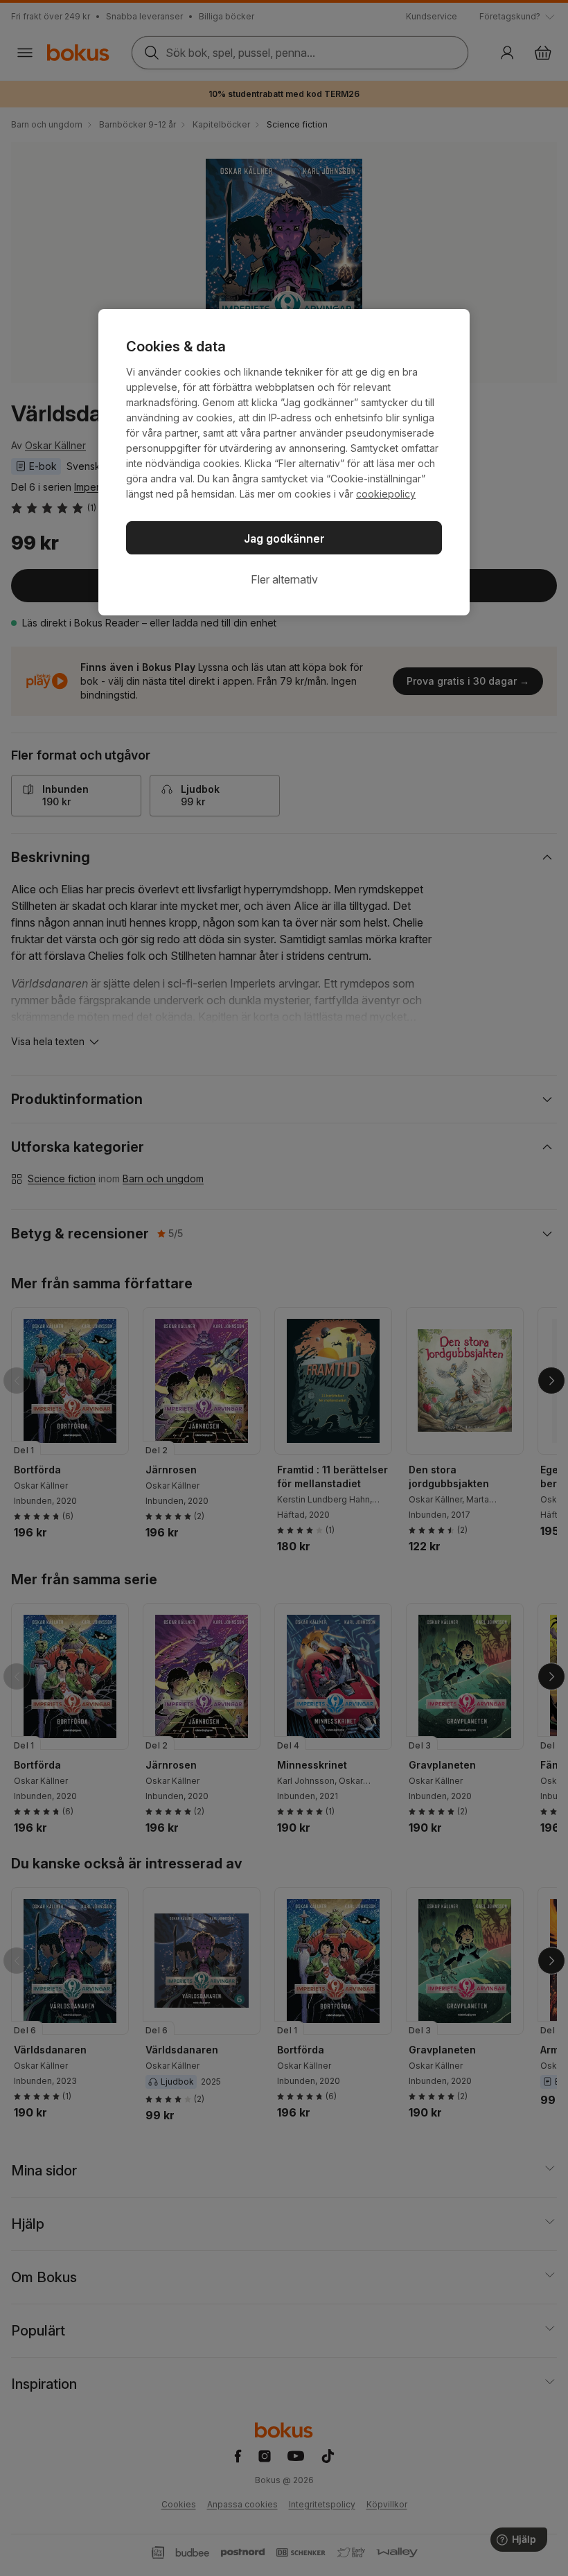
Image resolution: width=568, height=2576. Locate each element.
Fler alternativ (284, 579)
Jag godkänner (284, 538)
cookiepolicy (386, 494)
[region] (284, 462)
